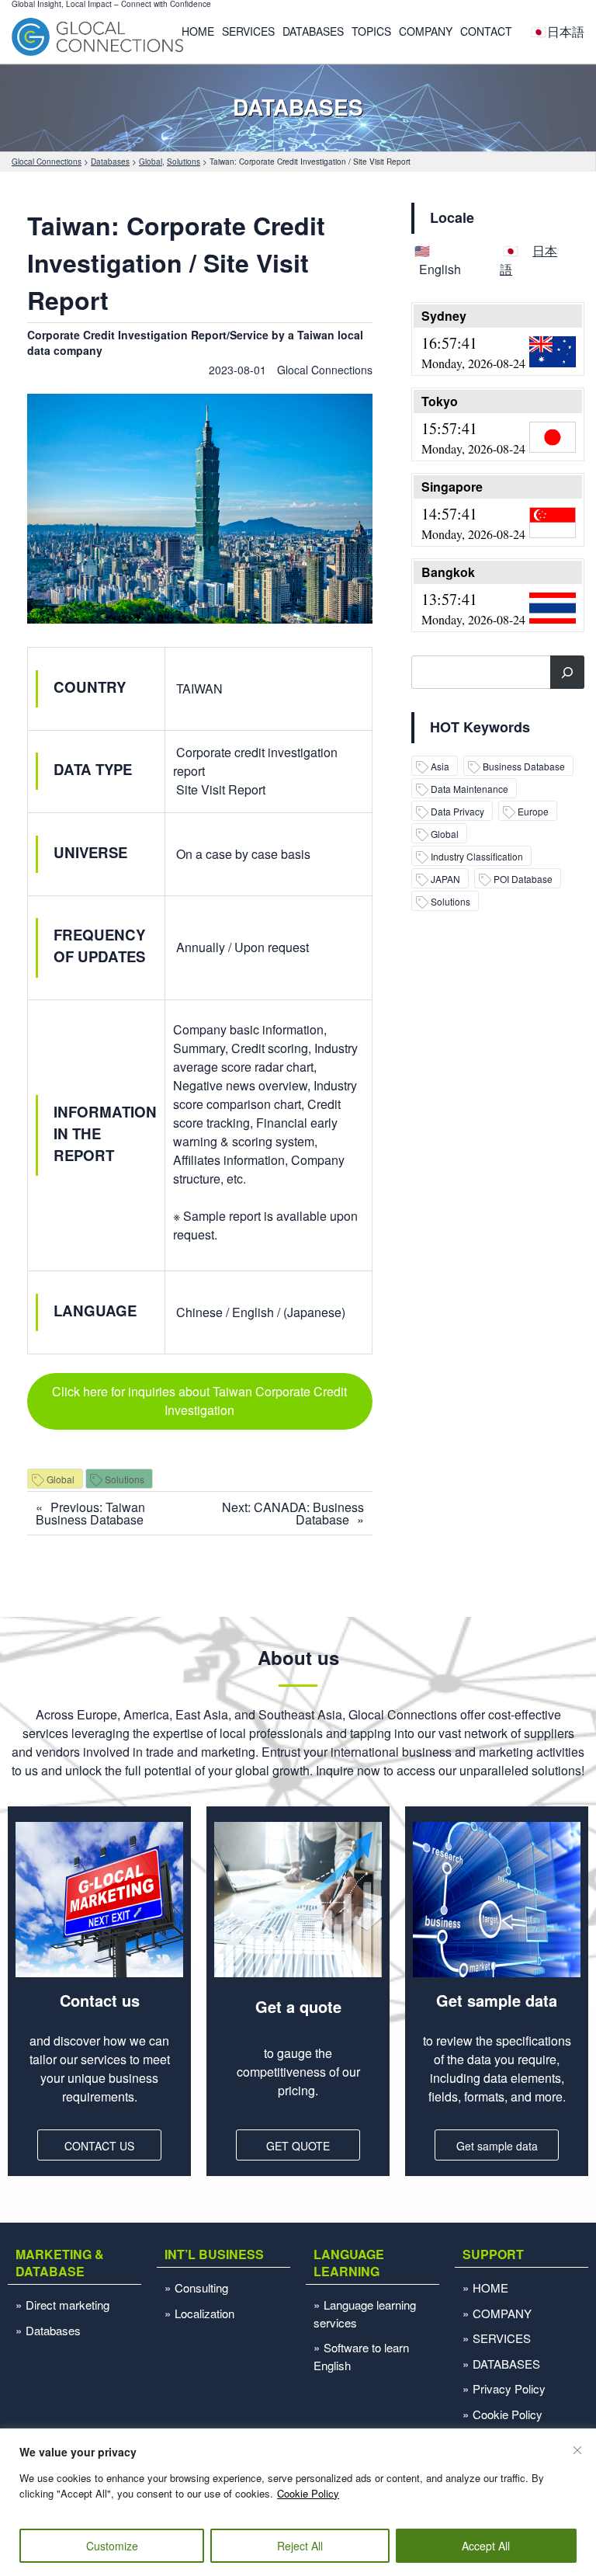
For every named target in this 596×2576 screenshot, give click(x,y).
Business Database (524, 766)
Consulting (201, 2287)
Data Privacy (457, 811)
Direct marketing (68, 2305)
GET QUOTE (298, 2146)
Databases (53, 2330)
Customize (112, 2546)
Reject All (300, 2546)
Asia (440, 766)
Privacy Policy (509, 2388)
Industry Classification (477, 856)
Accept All (486, 2546)
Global (61, 1479)
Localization (204, 2313)
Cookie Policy (308, 2493)
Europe (533, 811)
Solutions (125, 1479)
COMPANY (426, 31)
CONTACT (486, 31)
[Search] (567, 672)
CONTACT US (99, 2146)
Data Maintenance (470, 789)
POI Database (523, 879)
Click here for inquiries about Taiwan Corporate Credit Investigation (199, 1401)
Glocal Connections (325, 370)
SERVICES (248, 31)
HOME (198, 31)
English (440, 269)
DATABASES (313, 31)
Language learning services (365, 2314)
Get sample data (497, 2146)
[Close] (577, 2450)
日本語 (566, 31)
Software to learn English (361, 2356)
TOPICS (371, 31)
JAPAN (445, 879)
